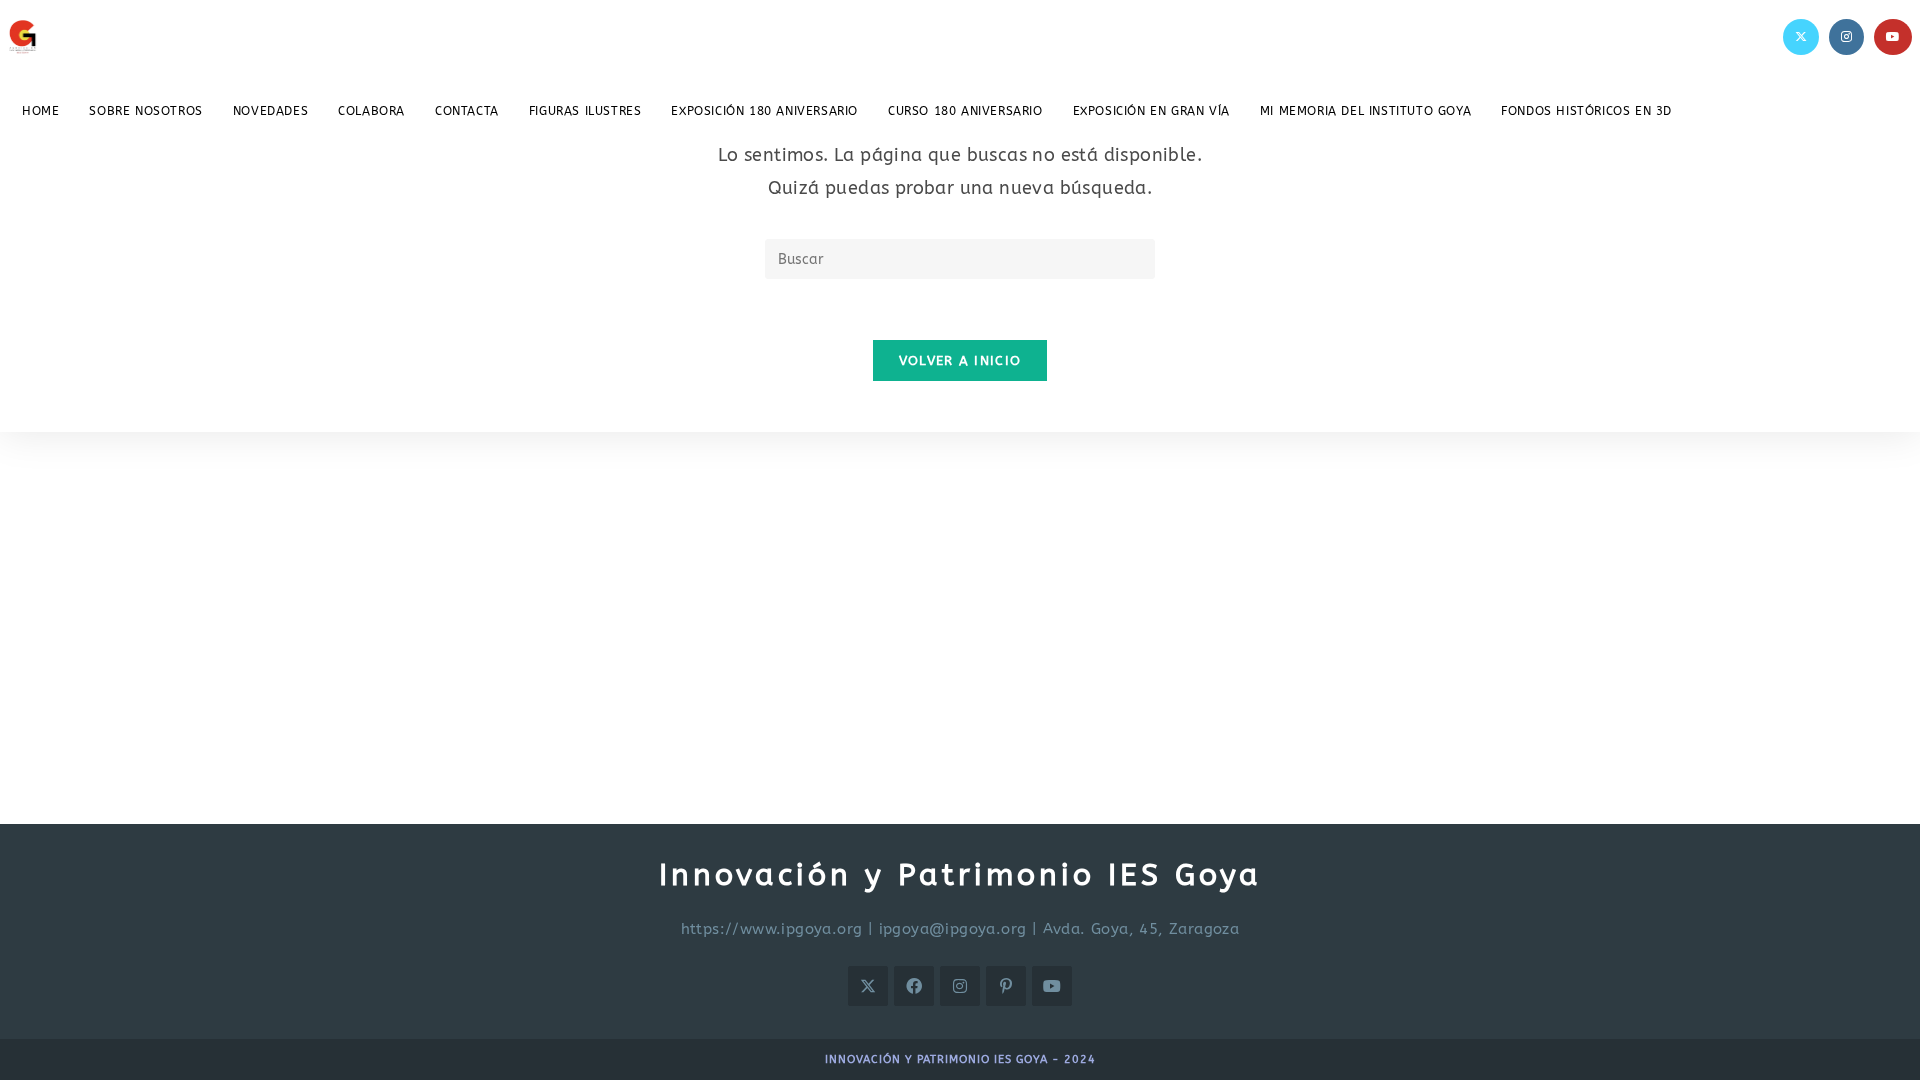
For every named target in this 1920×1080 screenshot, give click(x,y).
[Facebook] (914, 986)
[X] (1801, 37)
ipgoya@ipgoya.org (953, 929)
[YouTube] (1893, 37)
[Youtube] (1052, 986)
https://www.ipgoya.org (772, 929)
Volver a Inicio (960, 360)
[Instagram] (1846, 37)
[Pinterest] (1006, 986)
